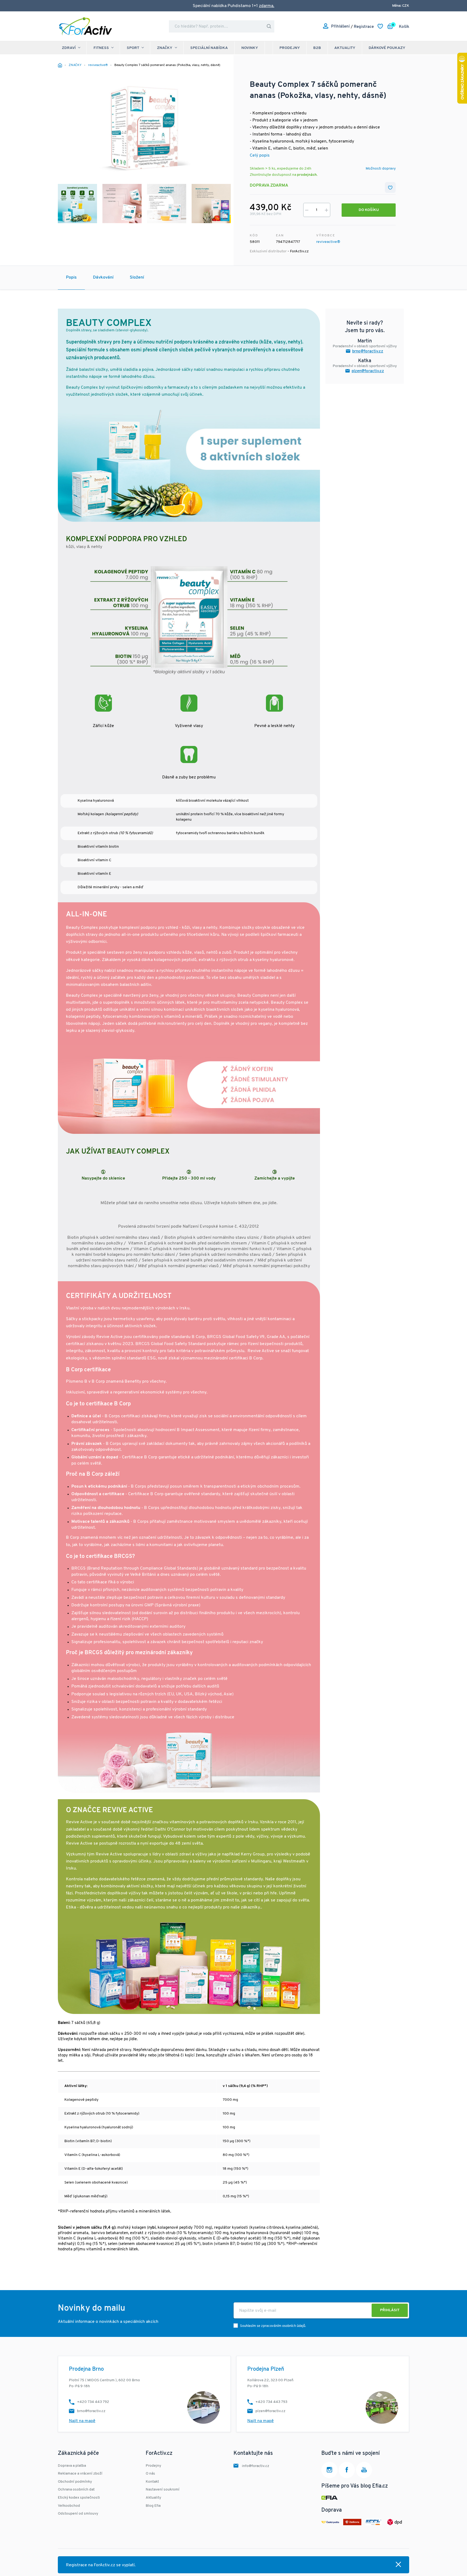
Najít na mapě (82, 2421)
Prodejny (290, 48)
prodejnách (307, 175)
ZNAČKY (165, 48)
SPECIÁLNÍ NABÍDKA (209, 48)
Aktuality (345, 48)
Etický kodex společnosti (79, 2498)
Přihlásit (390, 2310)
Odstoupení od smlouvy (78, 2514)
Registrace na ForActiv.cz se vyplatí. (101, 2565)
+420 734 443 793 (271, 2402)
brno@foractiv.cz (368, 351)
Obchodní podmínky (75, 2482)
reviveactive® (328, 242)
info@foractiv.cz (256, 2466)
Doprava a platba (72, 2466)
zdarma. (267, 6)
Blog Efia (153, 2506)
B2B (317, 48)
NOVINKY (250, 48)
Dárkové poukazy (387, 48)
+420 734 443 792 (93, 2402)
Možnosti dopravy (381, 169)
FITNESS (101, 48)
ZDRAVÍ (69, 48)
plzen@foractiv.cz (368, 371)
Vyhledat (269, 26)
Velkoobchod (69, 2506)
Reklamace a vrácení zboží (80, 2474)
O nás (150, 2474)
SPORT (133, 48)
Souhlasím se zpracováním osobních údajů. (273, 2326)
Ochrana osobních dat (76, 2490)
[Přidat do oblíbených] (390, 187)
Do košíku (369, 210)
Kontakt (152, 2482)
